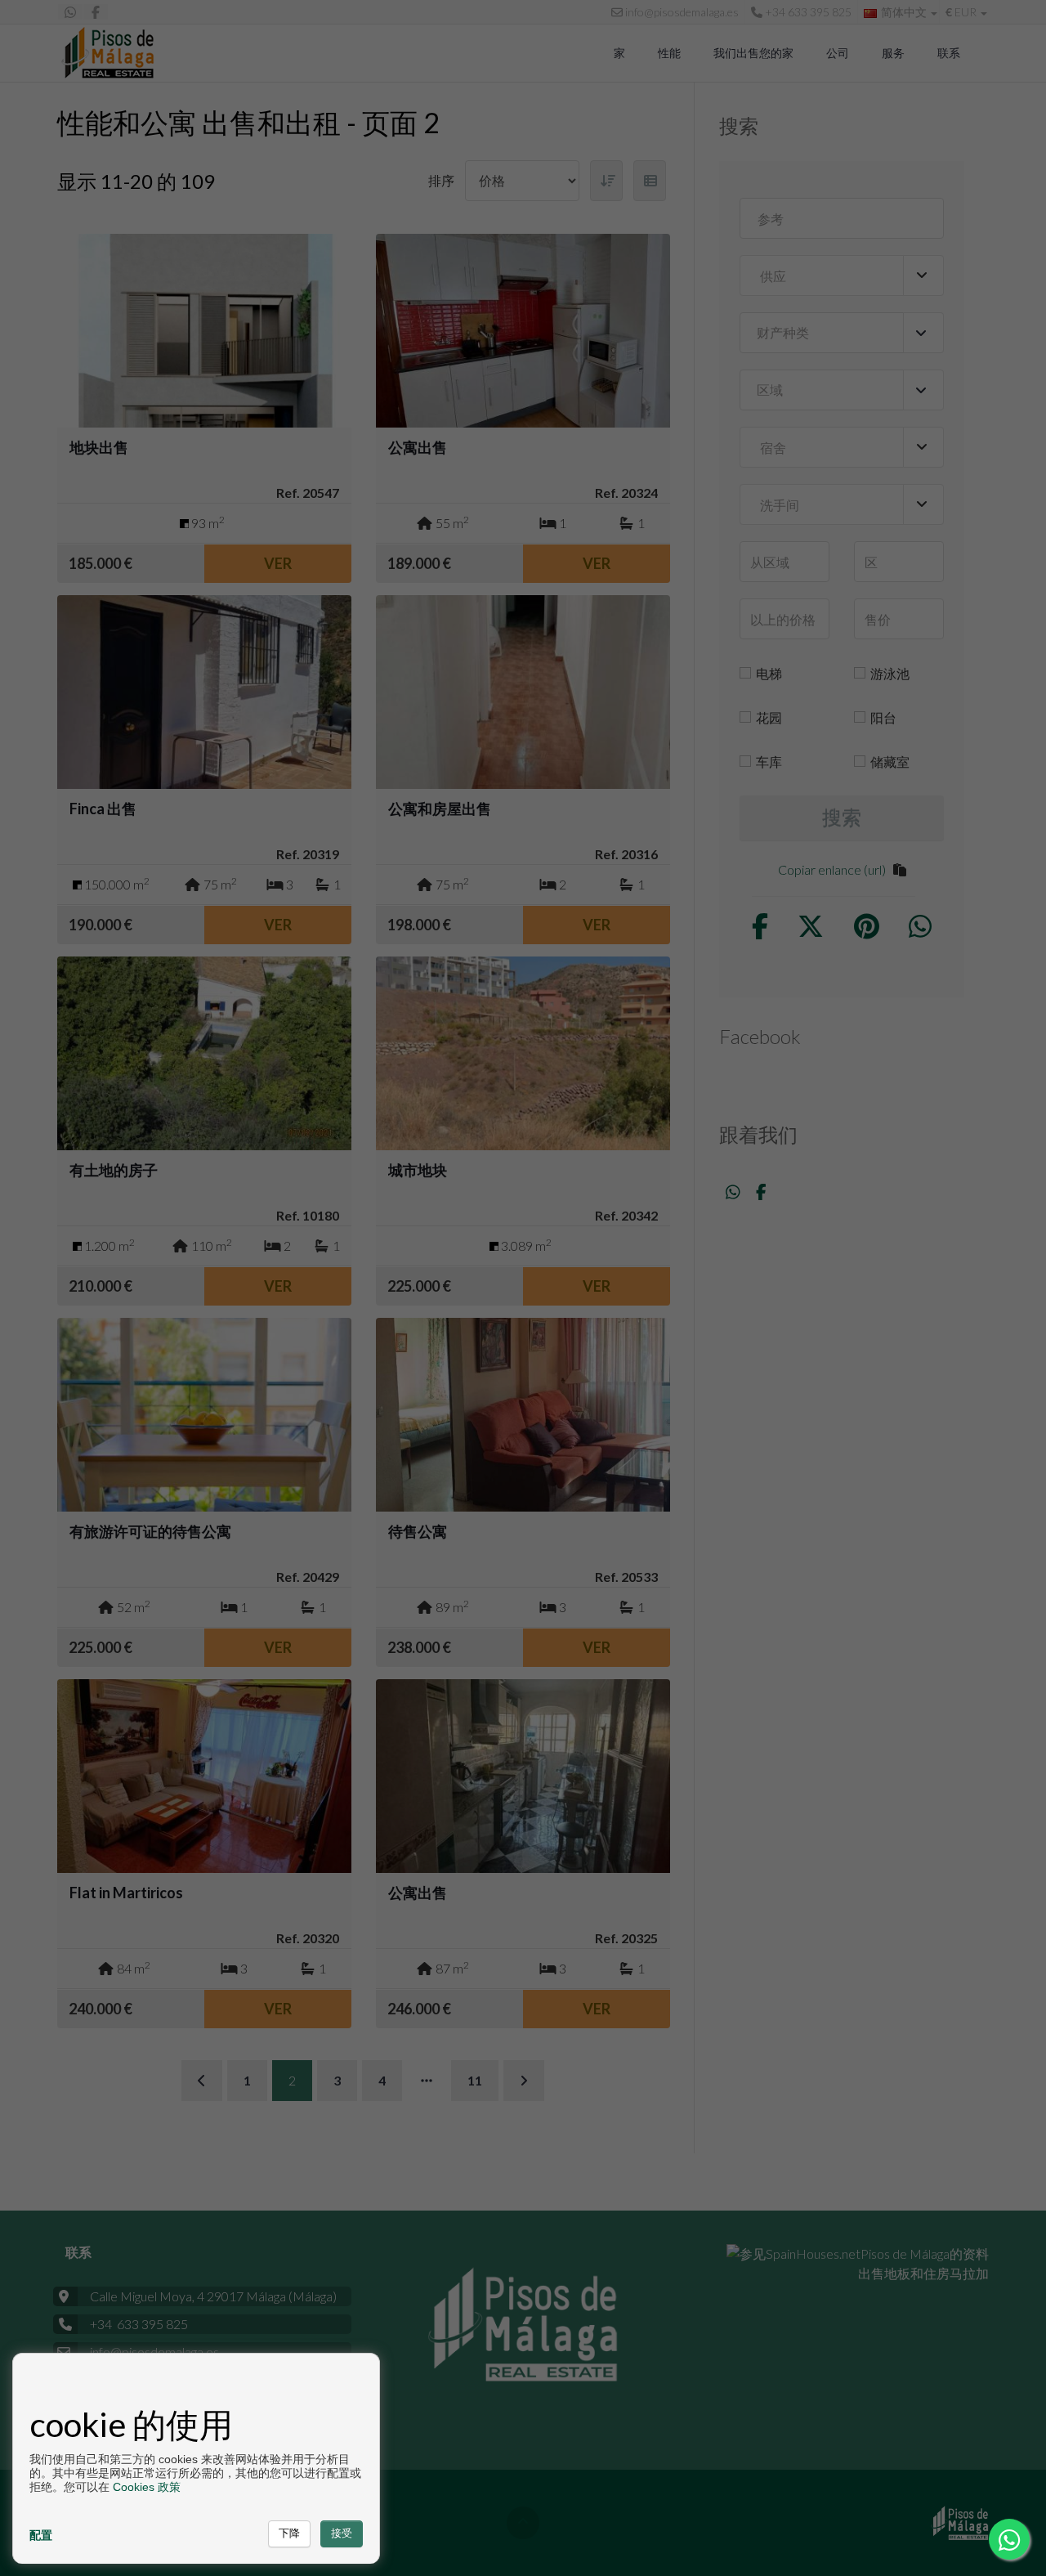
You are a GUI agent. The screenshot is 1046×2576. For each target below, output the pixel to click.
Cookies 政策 (147, 2487)
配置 (41, 2535)
